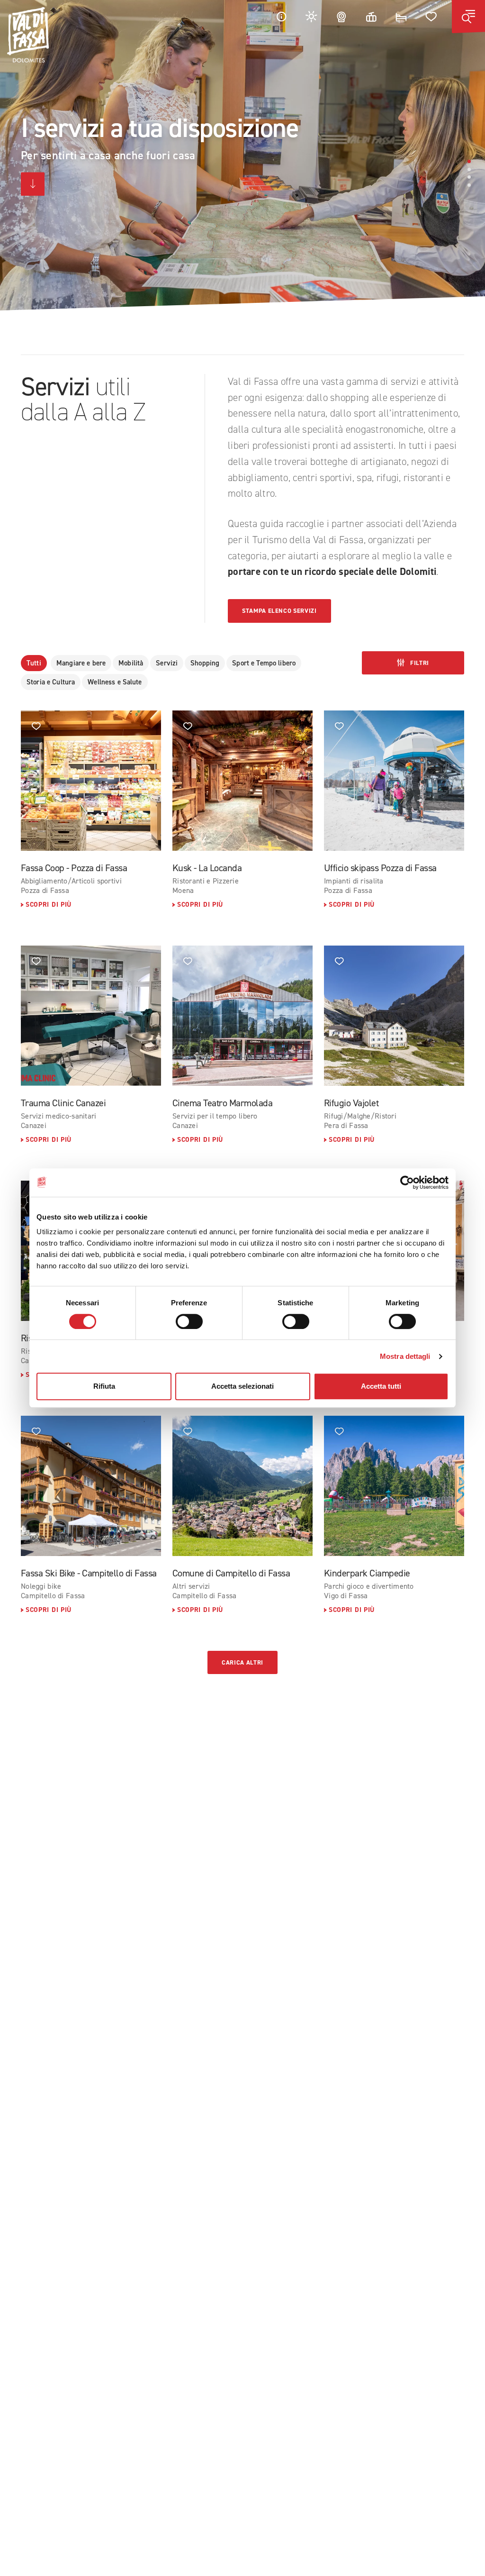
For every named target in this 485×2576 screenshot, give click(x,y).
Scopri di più (49, 905)
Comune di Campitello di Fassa (231, 1573)
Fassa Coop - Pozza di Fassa (74, 868)
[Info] (281, 16)
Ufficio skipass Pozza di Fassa (380, 868)
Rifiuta (104, 1386)
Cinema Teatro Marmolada (222, 1103)
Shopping (205, 663)
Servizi (167, 663)
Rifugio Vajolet (351, 1103)
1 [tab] (469, 161)
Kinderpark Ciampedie (367, 1573)
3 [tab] (469, 177)
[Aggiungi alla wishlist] (36, 726)
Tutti (34, 663)
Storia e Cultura (51, 682)
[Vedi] (91, 781)
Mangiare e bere (81, 663)
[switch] (189, 1321)
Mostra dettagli (405, 1356)
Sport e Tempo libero (264, 663)
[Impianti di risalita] (371, 16)
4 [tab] (469, 185)
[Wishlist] (431, 16)
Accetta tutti (381, 1386)
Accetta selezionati (242, 1386)
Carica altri (242, 1662)
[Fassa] (28, 35)
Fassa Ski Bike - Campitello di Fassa (89, 1573)
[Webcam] (341, 16)
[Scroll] (33, 184)
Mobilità (131, 663)
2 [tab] (469, 169)
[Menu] (468, 17)
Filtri (419, 663)
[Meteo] (312, 16)
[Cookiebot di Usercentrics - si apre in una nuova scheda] (407, 1183)
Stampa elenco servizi (279, 611)
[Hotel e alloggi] (401, 16)
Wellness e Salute (115, 682)
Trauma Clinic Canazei (63, 1103)
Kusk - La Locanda (207, 868)
